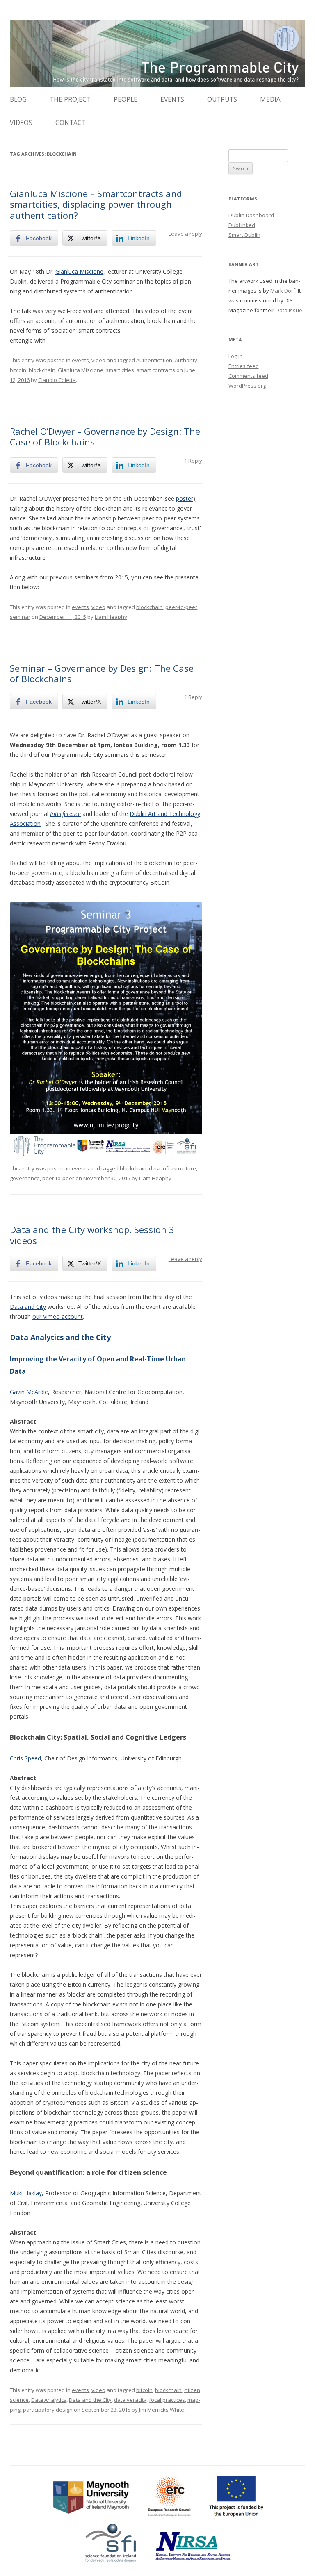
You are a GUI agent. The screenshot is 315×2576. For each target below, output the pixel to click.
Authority (186, 360)
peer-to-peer (181, 607)
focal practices (167, 2400)
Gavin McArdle (29, 1392)
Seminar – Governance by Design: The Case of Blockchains (102, 673)
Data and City (28, 1307)
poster (185, 499)
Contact (71, 123)
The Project (70, 99)
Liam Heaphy (111, 617)
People (126, 99)
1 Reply (193, 461)
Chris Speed (25, 1758)
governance (25, 1178)
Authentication (154, 360)
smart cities (120, 370)
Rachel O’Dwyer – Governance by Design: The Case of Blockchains (105, 436)
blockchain (42, 370)
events (80, 360)
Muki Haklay (26, 2193)
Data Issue (289, 310)
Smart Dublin (244, 235)
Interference (65, 814)
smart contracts (156, 370)
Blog (18, 99)
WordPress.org (247, 386)
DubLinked (242, 225)
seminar (20, 617)
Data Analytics (49, 2400)
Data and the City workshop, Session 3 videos (92, 1235)
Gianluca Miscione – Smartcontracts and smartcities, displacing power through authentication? (96, 204)
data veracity (130, 2400)
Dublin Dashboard (251, 215)
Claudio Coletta (57, 380)
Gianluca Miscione (79, 271)
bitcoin (18, 370)
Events (172, 99)
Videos (21, 123)
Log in (236, 356)
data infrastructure (172, 1168)
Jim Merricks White (162, 2410)
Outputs (222, 99)
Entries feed (244, 366)
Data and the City (90, 2400)
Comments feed (248, 376)
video (98, 360)
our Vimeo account (58, 1316)
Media (270, 99)
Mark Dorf (283, 291)
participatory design (48, 2410)
